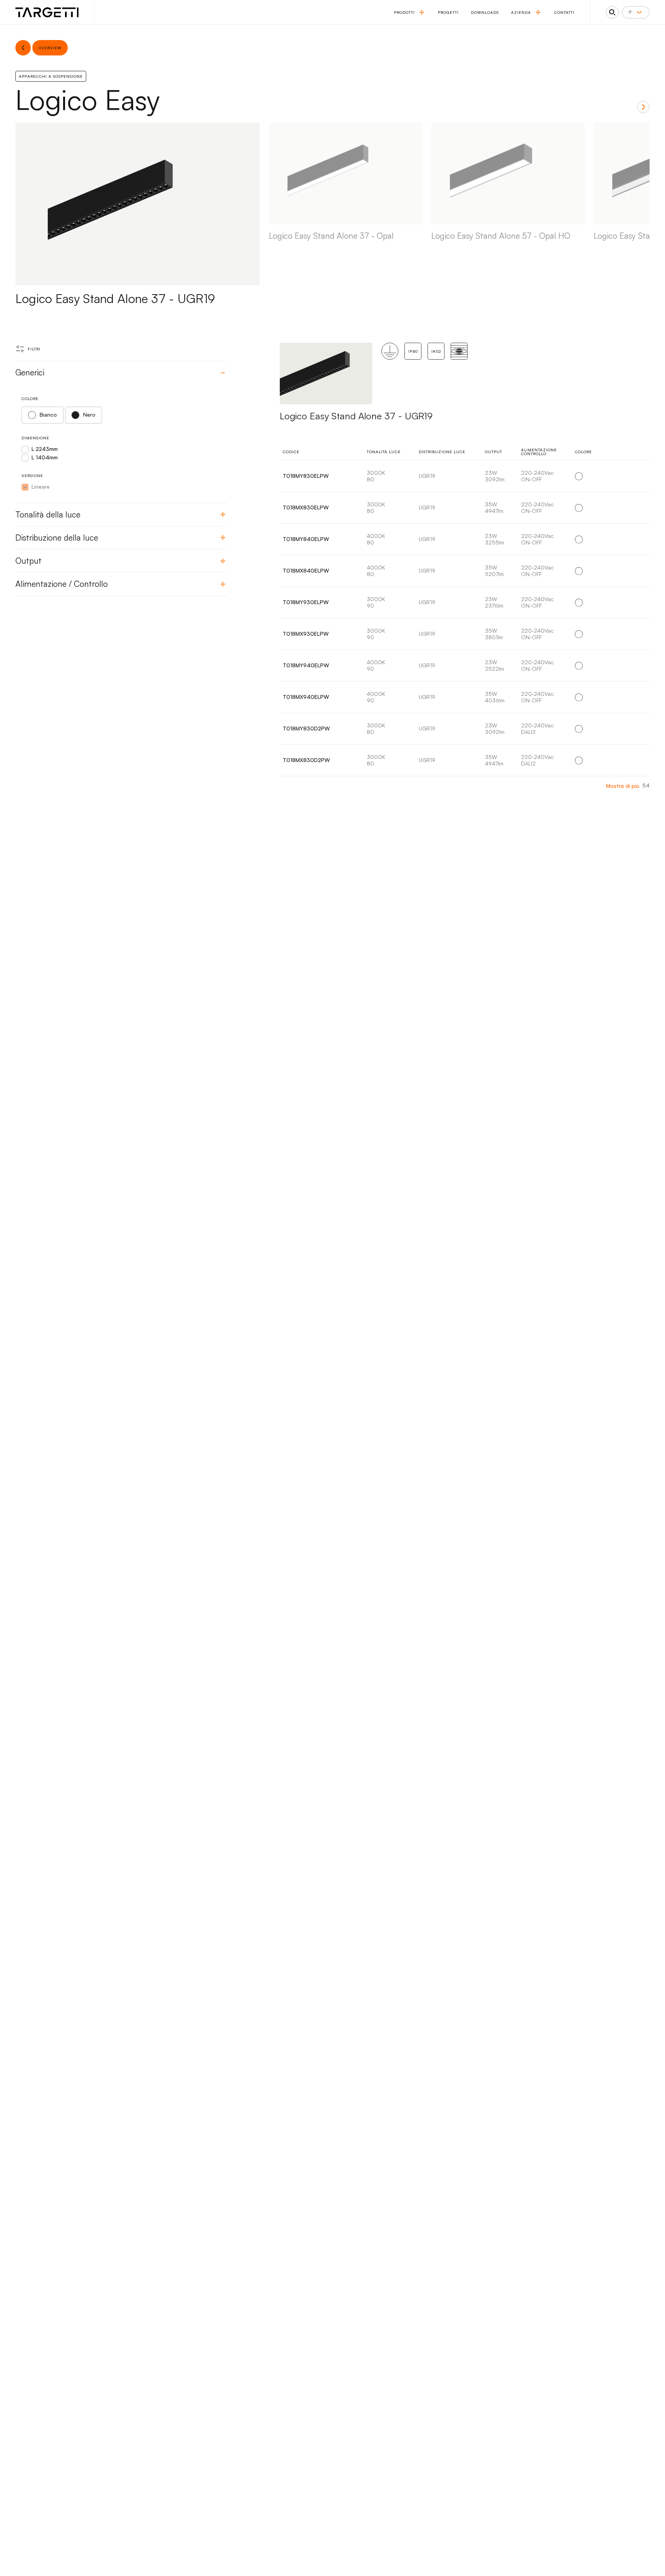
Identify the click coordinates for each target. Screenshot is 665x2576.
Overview (626, 476)
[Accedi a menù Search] (612, 12)
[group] (346, 214)
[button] (643, 107)
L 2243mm (45, 449)
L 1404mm (45, 457)
